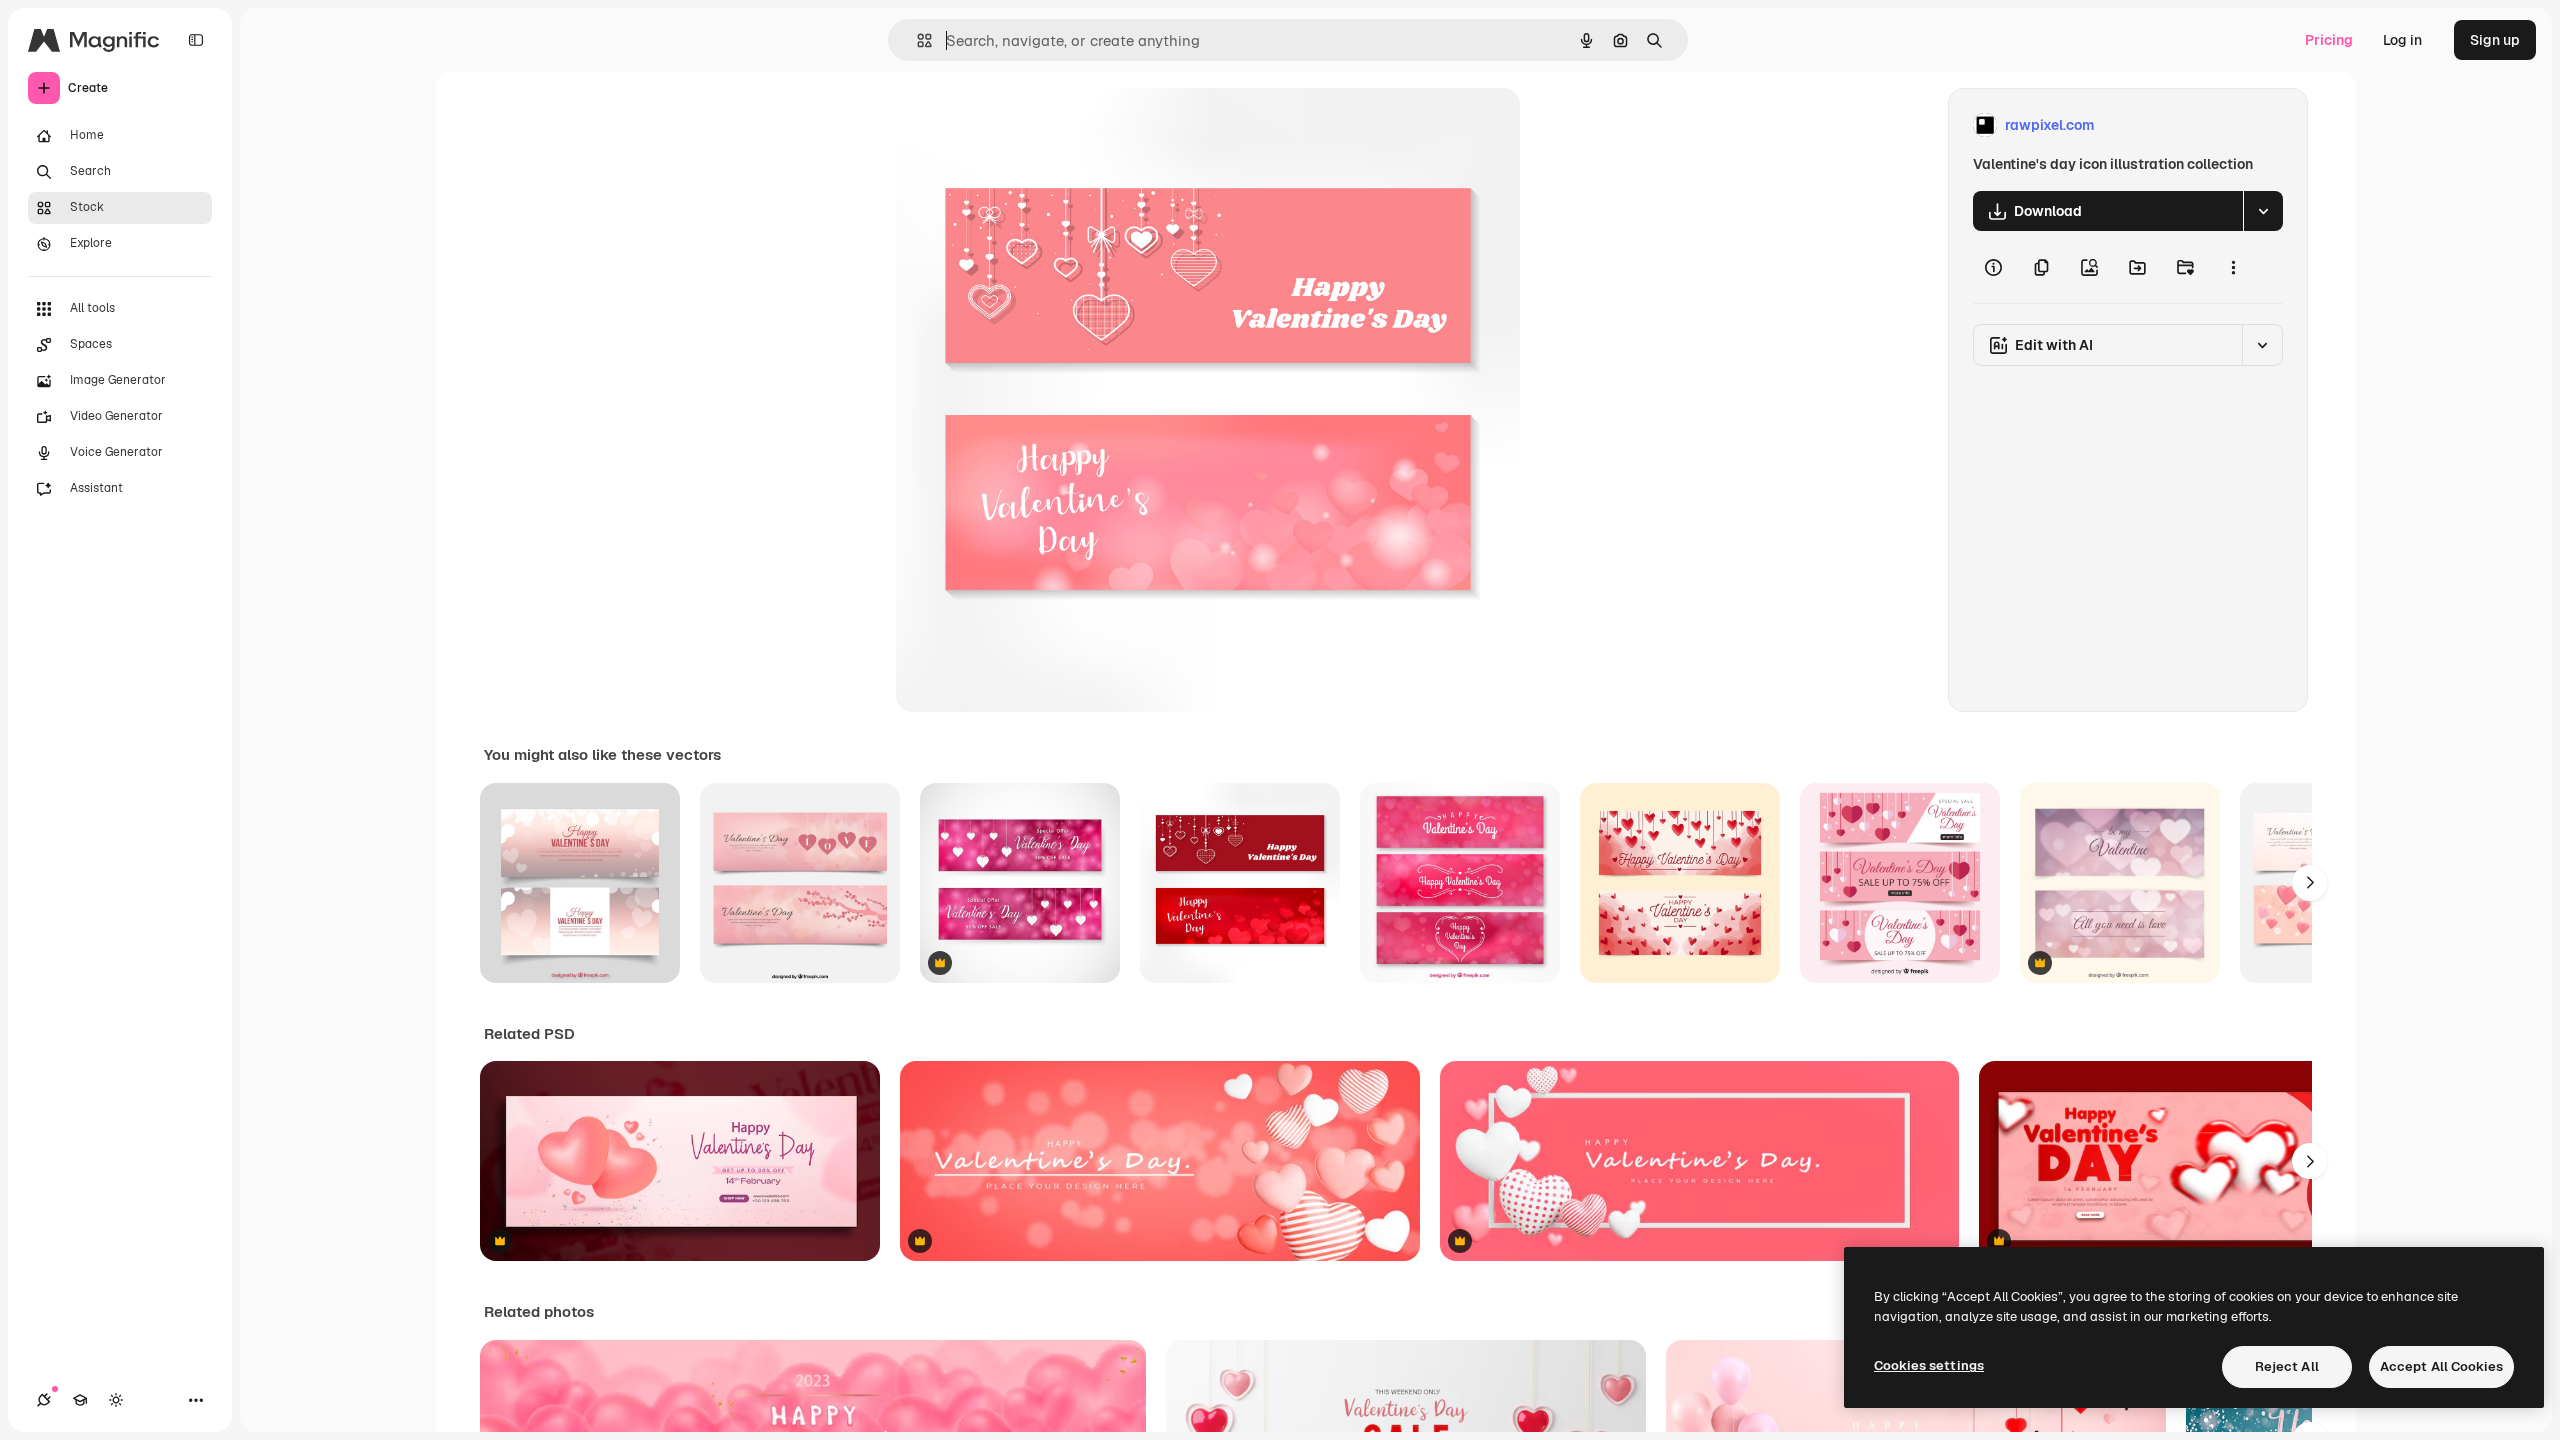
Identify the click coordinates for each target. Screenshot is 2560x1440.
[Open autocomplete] (916, 40)
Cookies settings (1929, 1365)
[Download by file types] (2263, 211)
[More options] (2233, 267)
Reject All (2287, 1366)
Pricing (2329, 40)
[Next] (2310, 883)
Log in (2402, 40)
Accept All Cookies (2441, 1366)
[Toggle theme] (116, 1400)
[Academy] (80, 1400)
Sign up (2495, 40)
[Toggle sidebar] (196, 40)
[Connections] (44, 1400)
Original (1024, 125)
